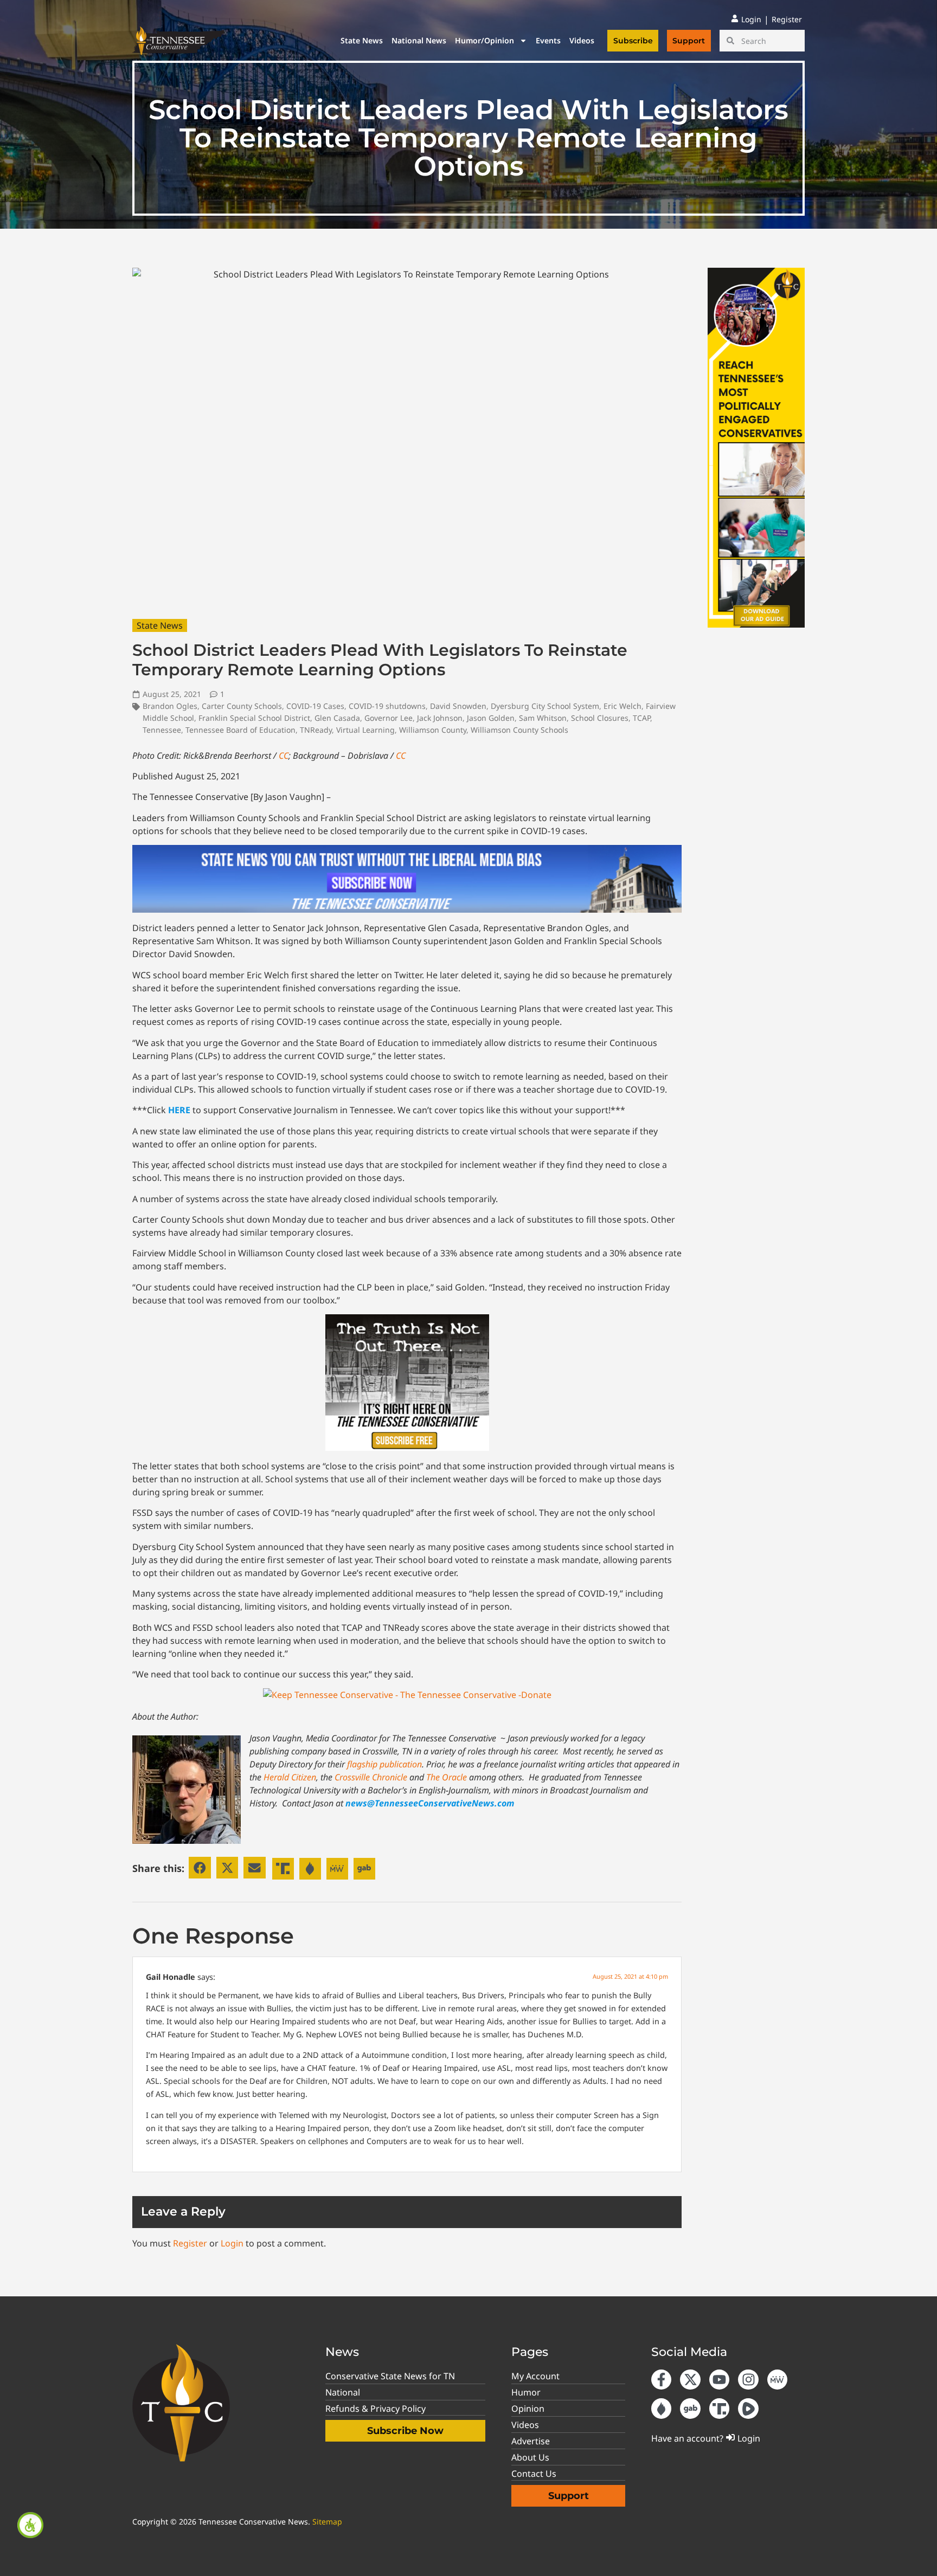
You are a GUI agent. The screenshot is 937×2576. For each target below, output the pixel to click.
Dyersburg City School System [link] (545, 706)
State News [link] (362, 40)
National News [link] (419, 40)
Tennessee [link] (162, 730)
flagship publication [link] (384, 1764)
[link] (30, 2525)
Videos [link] (582, 40)
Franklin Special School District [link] (254, 718)
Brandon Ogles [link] (170, 706)
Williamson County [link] (433, 730)
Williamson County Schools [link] (519, 730)
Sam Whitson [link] (543, 718)
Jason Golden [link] (491, 718)
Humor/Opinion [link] (484, 40)
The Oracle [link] (447, 1777)
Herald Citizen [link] (290, 1777)
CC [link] (284, 756)
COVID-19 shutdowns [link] (387, 706)
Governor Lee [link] (389, 718)
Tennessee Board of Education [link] (240, 730)
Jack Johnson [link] (440, 718)
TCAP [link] (641, 718)
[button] (200, 1868)
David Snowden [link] (458, 706)
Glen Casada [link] (337, 718)
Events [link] (548, 40)
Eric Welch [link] (622, 706)
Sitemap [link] (327, 2522)
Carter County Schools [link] (242, 706)
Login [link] (232, 2243)
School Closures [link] (600, 718)
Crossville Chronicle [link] (371, 1777)
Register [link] (190, 2243)
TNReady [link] (316, 730)
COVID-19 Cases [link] (315, 706)
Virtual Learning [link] (365, 730)
